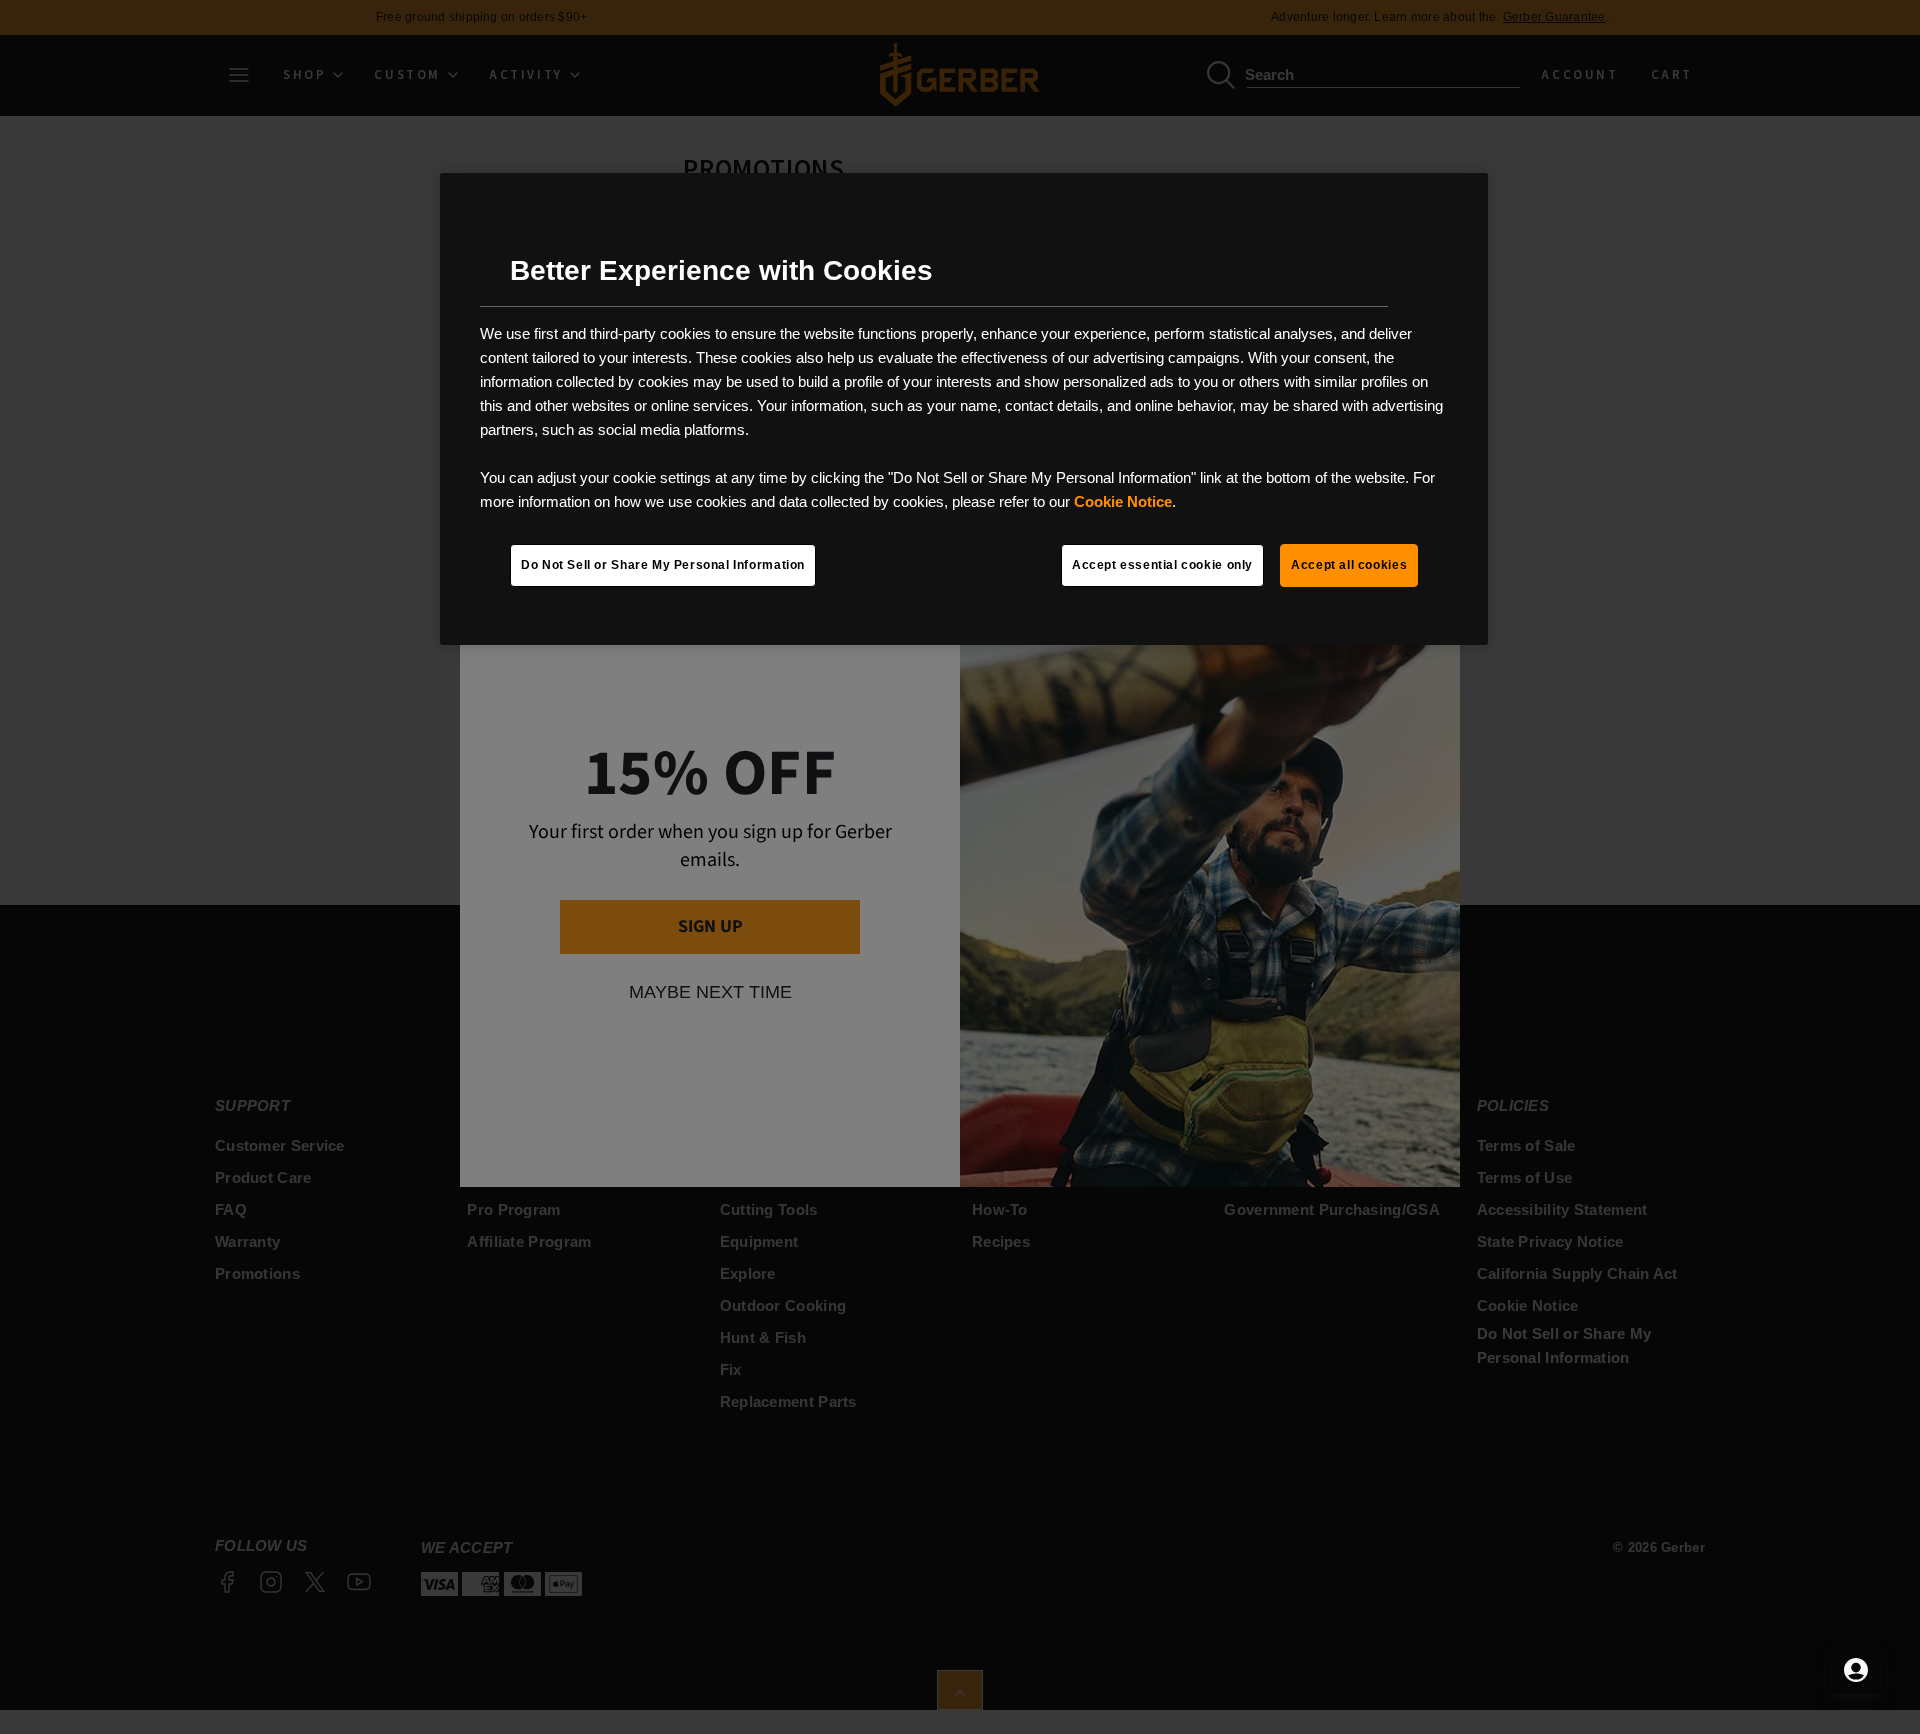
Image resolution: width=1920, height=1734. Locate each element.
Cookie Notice (1123, 501)
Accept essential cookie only (1162, 565)
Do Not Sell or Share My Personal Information (663, 565)
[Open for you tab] (1856, 1670)
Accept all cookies (1349, 565)
